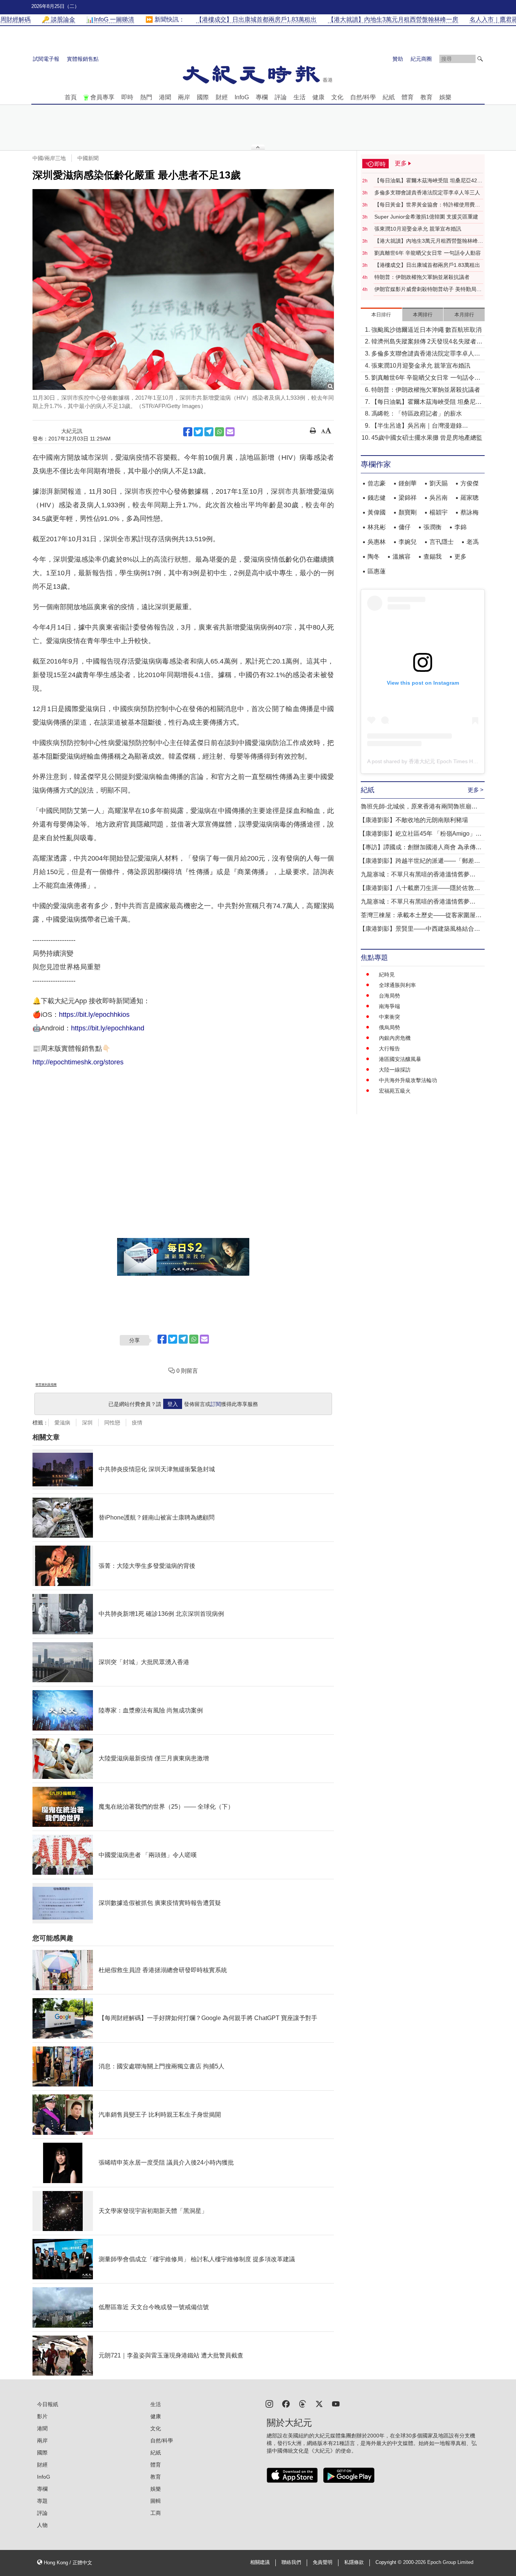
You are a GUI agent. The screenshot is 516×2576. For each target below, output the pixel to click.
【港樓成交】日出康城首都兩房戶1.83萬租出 (427, 265)
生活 (300, 97)
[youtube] (336, 2403)
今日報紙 (48, 2404)
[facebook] (286, 2403)
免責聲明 (323, 2562)
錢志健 (377, 498)
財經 (222, 97)
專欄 (262, 97)
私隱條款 (354, 2562)
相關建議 (260, 2562)
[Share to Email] (230, 432)
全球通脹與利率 (397, 985)
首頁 (71, 97)
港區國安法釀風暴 (400, 1059)
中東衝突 (389, 1017)
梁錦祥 (408, 498)
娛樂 (445, 97)
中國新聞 (88, 158)
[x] (319, 2403)
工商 (156, 2513)
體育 (408, 97)
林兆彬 (377, 527)
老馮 (473, 542)
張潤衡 (433, 527)
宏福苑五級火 (395, 1091)
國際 (203, 97)
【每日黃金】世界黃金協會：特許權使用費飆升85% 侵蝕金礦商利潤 (427, 205)
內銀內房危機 (395, 1038)
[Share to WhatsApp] (219, 432)
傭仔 (405, 527)
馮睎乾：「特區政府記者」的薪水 (417, 413)
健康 (318, 97)
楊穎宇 (439, 512)
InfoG (242, 97)
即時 (127, 97)
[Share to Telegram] (209, 432)
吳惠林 (377, 542)
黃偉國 (377, 512)
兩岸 (184, 97)
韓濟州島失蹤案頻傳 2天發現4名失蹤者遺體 (427, 342)
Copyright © (389, 2562)
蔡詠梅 (470, 512)
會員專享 (102, 97)
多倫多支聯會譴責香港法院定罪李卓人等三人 (427, 192)
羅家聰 (470, 498)
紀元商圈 (421, 59)
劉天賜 (439, 483)
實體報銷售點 (83, 59)
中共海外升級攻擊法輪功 (408, 1080)
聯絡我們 (291, 2562)
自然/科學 (363, 97)
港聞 (165, 97)
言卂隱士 (442, 542)
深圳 (87, 1423)
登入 (173, 1404)
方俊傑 (470, 483)
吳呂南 (439, 498)
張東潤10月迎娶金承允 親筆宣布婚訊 (418, 229)
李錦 (460, 527)
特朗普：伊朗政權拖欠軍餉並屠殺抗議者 (422, 277)
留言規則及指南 (46, 1385)
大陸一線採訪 (395, 1070)
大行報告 (389, 1049)
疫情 (137, 1423)
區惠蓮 (377, 571)
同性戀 (112, 1423)
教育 (426, 97)
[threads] (303, 2403)
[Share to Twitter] (198, 432)
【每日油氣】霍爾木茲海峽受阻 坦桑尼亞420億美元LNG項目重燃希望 (427, 181)
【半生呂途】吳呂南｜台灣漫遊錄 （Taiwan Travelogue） (417, 426)
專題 (42, 2501)
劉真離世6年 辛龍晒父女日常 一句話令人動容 (428, 253)
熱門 (146, 97)
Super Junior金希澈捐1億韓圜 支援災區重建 (426, 217)
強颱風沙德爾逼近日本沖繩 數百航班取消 (426, 330)
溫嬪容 (402, 557)
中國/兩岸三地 (49, 158)
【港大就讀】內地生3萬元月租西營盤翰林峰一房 (429, 241)
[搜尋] (480, 59)
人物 (42, 2525)
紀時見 (387, 975)
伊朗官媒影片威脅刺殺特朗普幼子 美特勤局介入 (428, 289)
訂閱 (216, 1404)
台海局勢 (389, 996)
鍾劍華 (408, 483)
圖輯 (156, 2501)
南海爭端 (389, 1006)
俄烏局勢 (389, 1027)
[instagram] (269, 2403)
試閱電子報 (46, 59)
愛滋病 (62, 1423)
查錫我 (433, 557)
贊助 (398, 59)
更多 (460, 557)
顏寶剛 (408, 512)
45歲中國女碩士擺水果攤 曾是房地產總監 (427, 438)
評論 (281, 97)
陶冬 (374, 557)
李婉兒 (408, 542)
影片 (42, 2416)
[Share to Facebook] (188, 432)
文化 (337, 97)
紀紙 (389, 97)
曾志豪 (377, 483)
